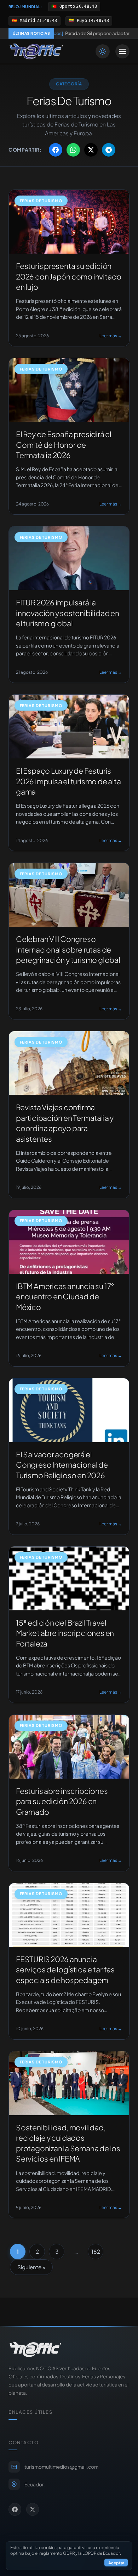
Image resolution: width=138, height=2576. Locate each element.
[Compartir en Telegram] (109, 150)
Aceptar (116, 2563)
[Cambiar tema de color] (103, 51)
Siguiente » (31, 2267)
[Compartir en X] (91, 150)
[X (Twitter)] (33, 2509)
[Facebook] (15, 2509)
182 (96, 2251)
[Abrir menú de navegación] (122, 51)
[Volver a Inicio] (36, 51)
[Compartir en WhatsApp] (73, 150)
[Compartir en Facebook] (56, 150)
